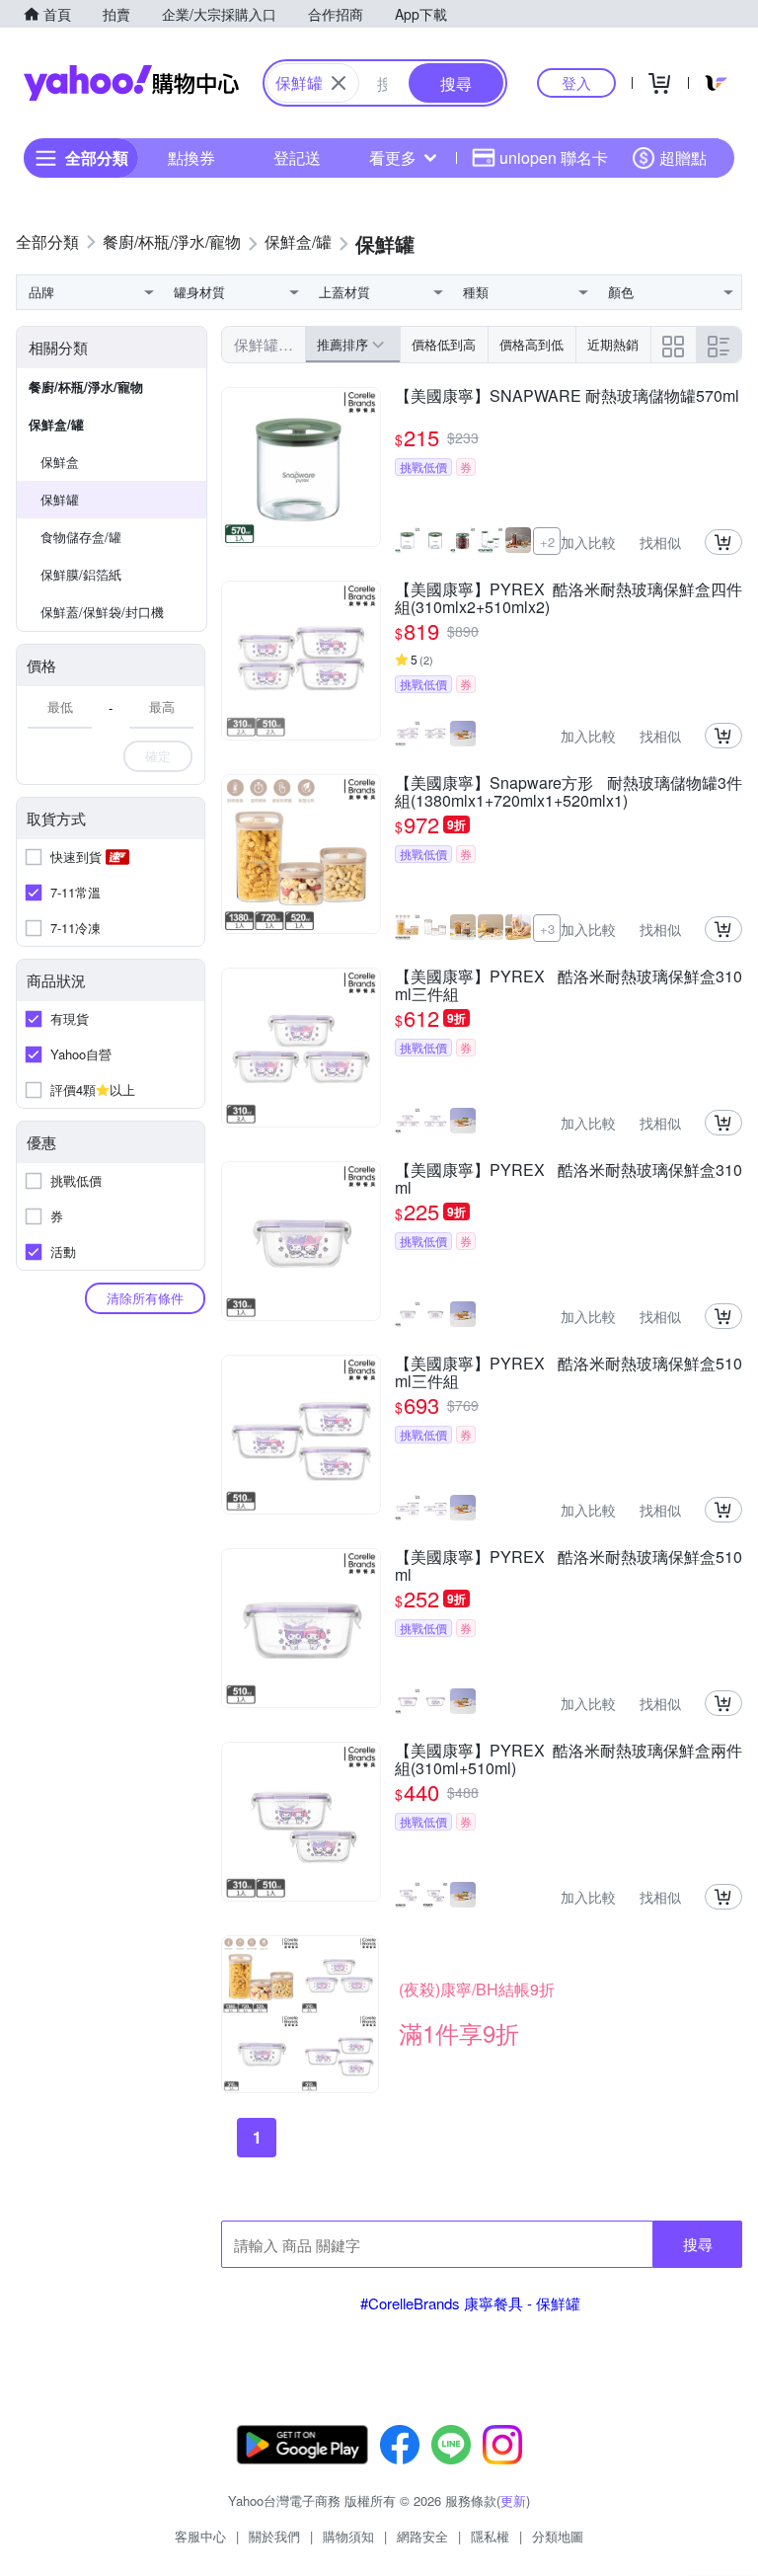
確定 (158, 756)
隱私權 (490, 2536)
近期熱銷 (613, 344)
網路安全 (422, 2536)
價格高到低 (531, 344)
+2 (547, 542)
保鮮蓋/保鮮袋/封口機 (102, 612)
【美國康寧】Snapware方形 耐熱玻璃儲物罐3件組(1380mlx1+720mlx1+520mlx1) (568, 792)
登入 (576, 82)
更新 (513, 2500)
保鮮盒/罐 (56, 424)
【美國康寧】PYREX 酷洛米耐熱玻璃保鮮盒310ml (568, 1179)
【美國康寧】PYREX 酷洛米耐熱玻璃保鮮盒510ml (568, 1566)
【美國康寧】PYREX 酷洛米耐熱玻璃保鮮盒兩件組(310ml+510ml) (568, 1759)
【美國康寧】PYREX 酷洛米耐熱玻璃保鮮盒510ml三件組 (568, 1372)
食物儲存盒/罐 (81, 537)
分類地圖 (558, 2536)
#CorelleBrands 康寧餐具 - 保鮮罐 (470, 2303)
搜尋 (698, 2244)
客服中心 (200, 2536)
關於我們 (274, 2536)
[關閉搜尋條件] (339, 83)
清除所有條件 (145, 1298)
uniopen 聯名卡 (554, 157)
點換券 (191, 157)
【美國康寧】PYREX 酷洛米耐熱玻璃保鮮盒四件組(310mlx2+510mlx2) (568, 598)
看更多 (393, 157)
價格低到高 (444, 344)
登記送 (297, 157)
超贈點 (683, 157)
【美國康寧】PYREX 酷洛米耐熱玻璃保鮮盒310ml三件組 (568, 985)
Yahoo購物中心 (131, 83)
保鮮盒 (60, 462)
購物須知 (348, 2536)
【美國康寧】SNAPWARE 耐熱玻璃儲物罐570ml (567, 397)
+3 (547, 929)
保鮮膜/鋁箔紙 (81, 574)
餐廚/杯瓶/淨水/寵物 (86, 387)
